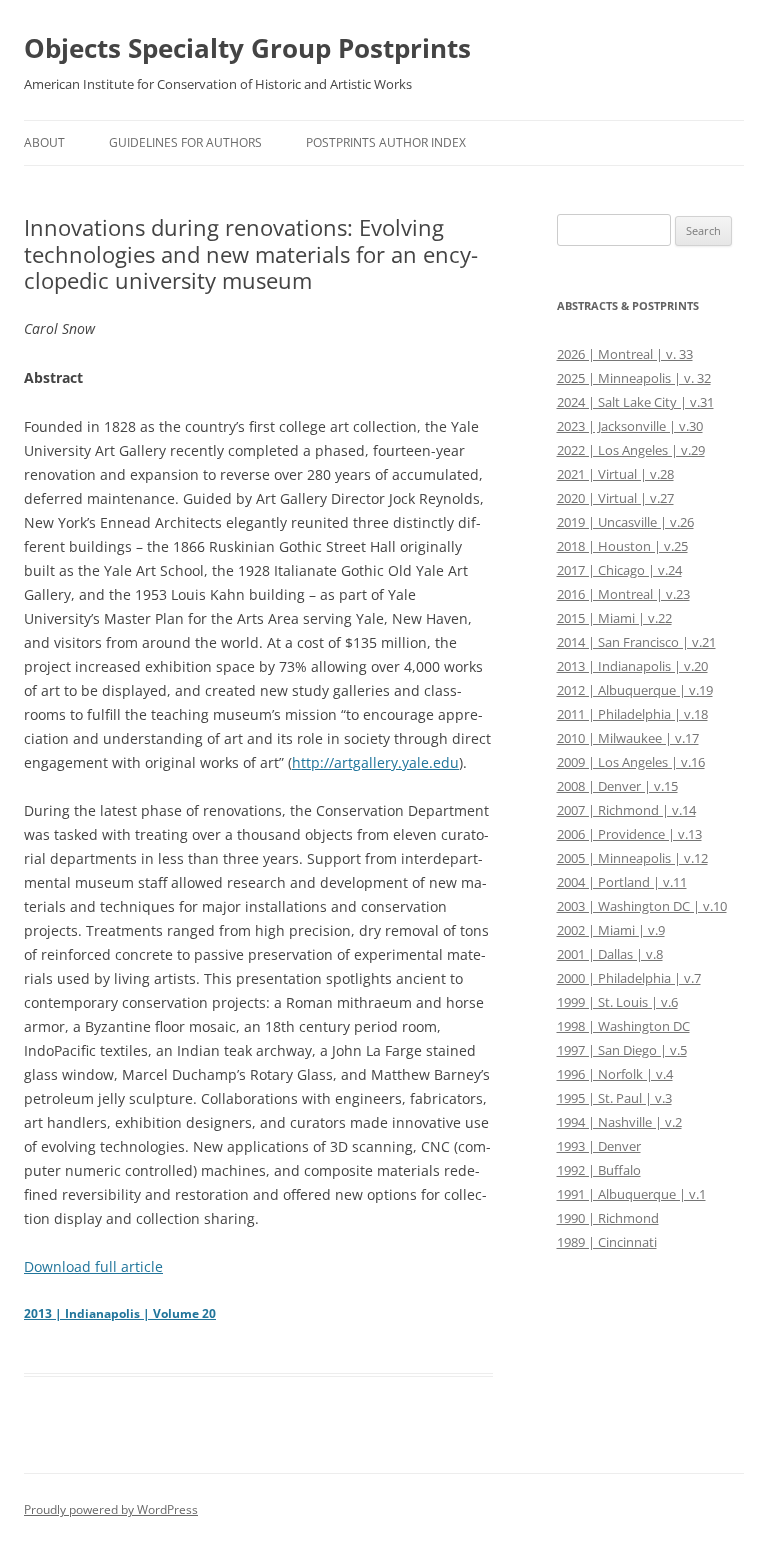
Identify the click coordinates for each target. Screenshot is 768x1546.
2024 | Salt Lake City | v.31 (635, 402)
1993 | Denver (599, 1146)
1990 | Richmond (608, 1218)
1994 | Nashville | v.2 (619, 1122)
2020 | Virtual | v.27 (615, 498)
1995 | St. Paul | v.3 (614, 1098)
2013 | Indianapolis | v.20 (632, 666)
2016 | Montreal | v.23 (623, 594)
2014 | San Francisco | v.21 (636, 642)
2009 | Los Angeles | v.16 (631, 762)
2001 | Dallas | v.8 (610, 954)
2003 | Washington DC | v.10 (642, 906)
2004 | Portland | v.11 (622, 882)
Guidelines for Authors (185, 142)
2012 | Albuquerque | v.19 (635, 690)
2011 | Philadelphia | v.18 (632, 714)
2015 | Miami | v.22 (614, 618)
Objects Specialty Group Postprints (247, 48)
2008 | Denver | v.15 (617, 786)
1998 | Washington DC (623, 1026)
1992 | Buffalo (599, 1170)
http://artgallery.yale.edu (375, 762)
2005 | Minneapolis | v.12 (632, 858)
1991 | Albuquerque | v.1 (631, 1194)
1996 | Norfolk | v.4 (615, 1074)
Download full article (93, 1266)
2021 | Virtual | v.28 (615, 474)
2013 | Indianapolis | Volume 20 (120, 1313)
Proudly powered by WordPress (111, 1509)
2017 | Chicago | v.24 (619, 570)
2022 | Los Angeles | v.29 (631, 450)
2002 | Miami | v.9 (611, 930)
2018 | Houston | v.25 (622, 546)
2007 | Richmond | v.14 (626, 810)
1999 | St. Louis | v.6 (617, 1002)
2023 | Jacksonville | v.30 (630, 426)
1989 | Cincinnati (607, 1242)
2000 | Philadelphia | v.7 (629, 978)
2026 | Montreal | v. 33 (625, 354)
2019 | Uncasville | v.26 (625, 522)
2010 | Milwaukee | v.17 (628, 738)
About (44, 142)
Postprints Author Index (386, 142)
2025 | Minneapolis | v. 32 (634, 378)
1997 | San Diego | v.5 (622, 1050)
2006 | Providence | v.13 (629, 834)
